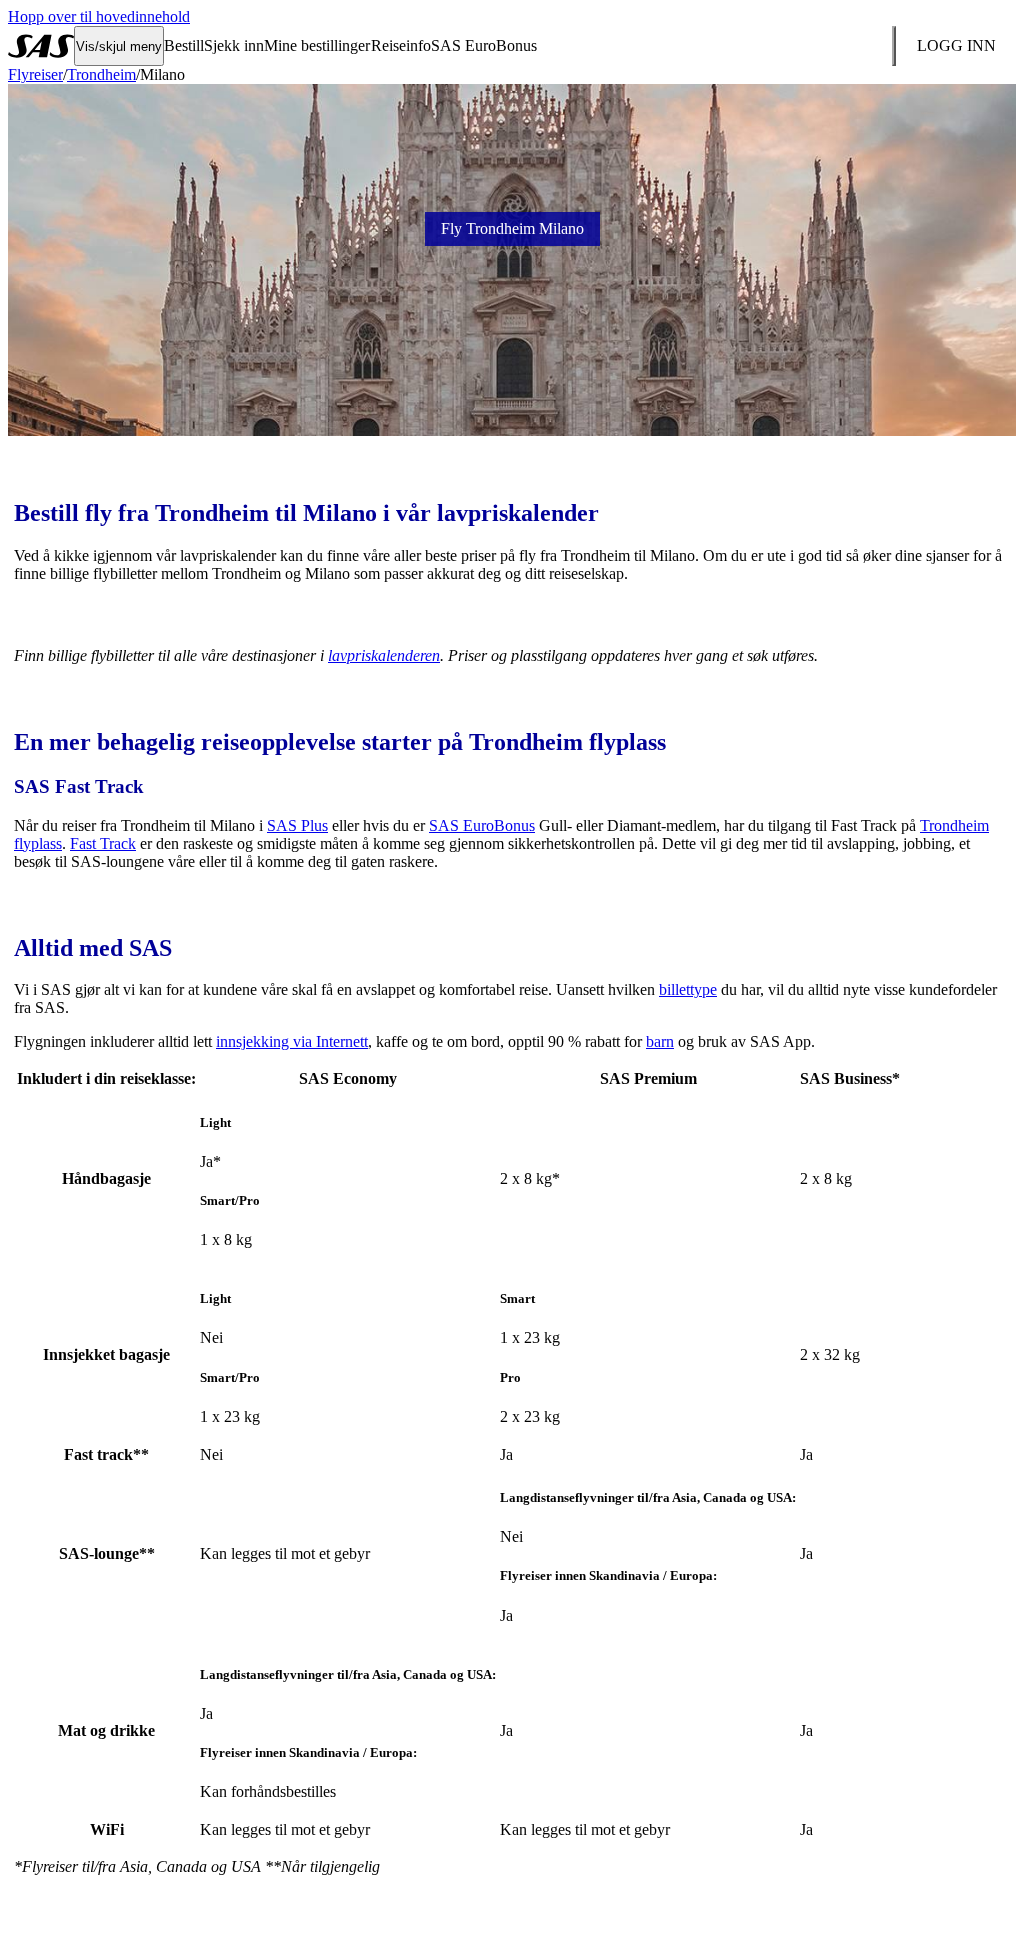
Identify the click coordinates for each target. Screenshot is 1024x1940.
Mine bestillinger (317, 45)
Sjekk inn (234, 45)
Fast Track (103, 843)
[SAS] (41, 46)
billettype (688, 989)
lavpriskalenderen (384, 655)
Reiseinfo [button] (401, 45)
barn (660, 1041)
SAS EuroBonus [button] (484, 45)
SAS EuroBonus (482, 825)
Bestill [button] (184, 45)
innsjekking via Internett (292, 1041)
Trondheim (101, 74)
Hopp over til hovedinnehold (99, 16)
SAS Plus (297, 825)
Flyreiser (35, 74)
